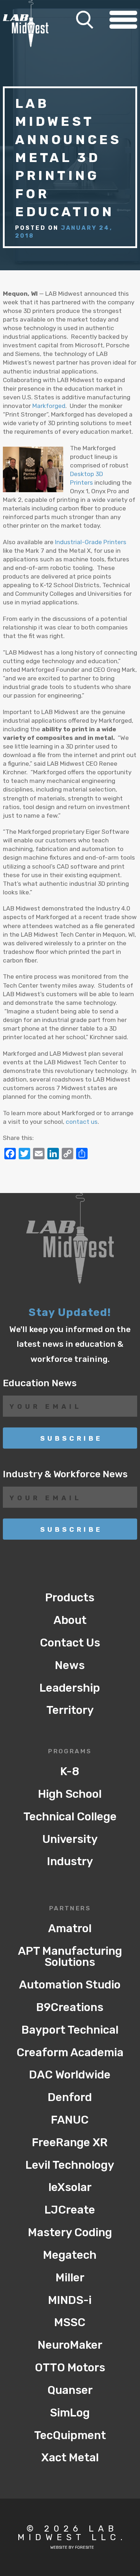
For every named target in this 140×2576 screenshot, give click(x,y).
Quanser (70, 2390)
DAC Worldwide (70, 2075)
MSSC (70, 2322)
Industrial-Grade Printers (91, 542)
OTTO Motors (70, 2368)
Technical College (70, 1817)
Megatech (70, 2255)
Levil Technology (70, 2165)
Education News (40, 1383)
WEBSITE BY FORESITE (72, 2548)
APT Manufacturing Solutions (70, 1957)
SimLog (70, 2413)
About (70, 1620)
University (70, 1839)
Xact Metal (70, 2458)
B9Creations (70, 2007)
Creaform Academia (70, 2052)
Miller (70, 2278)
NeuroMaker (70, 2345)
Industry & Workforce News (65, 1474)
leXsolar (70, 2187)
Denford (70, 2097)
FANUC (70, 2120)
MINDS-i (70, 2300)
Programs (70, 1752)
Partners (70, 1909)
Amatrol (70, 1928)
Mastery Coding (70, 2232)
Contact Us (70, 1643)
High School (70, 1794)
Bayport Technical (70, 2030)
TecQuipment (70, 2435)
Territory (70, 1710)
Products (70, 1598)
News (70, 1665)
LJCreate (70, 2210)
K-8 (70, 1771)
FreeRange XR (70, 2142)
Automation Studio (70, 1985)
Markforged (49, 406)
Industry (70, 1861)
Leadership (70, 1688)
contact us (82, 1122)
